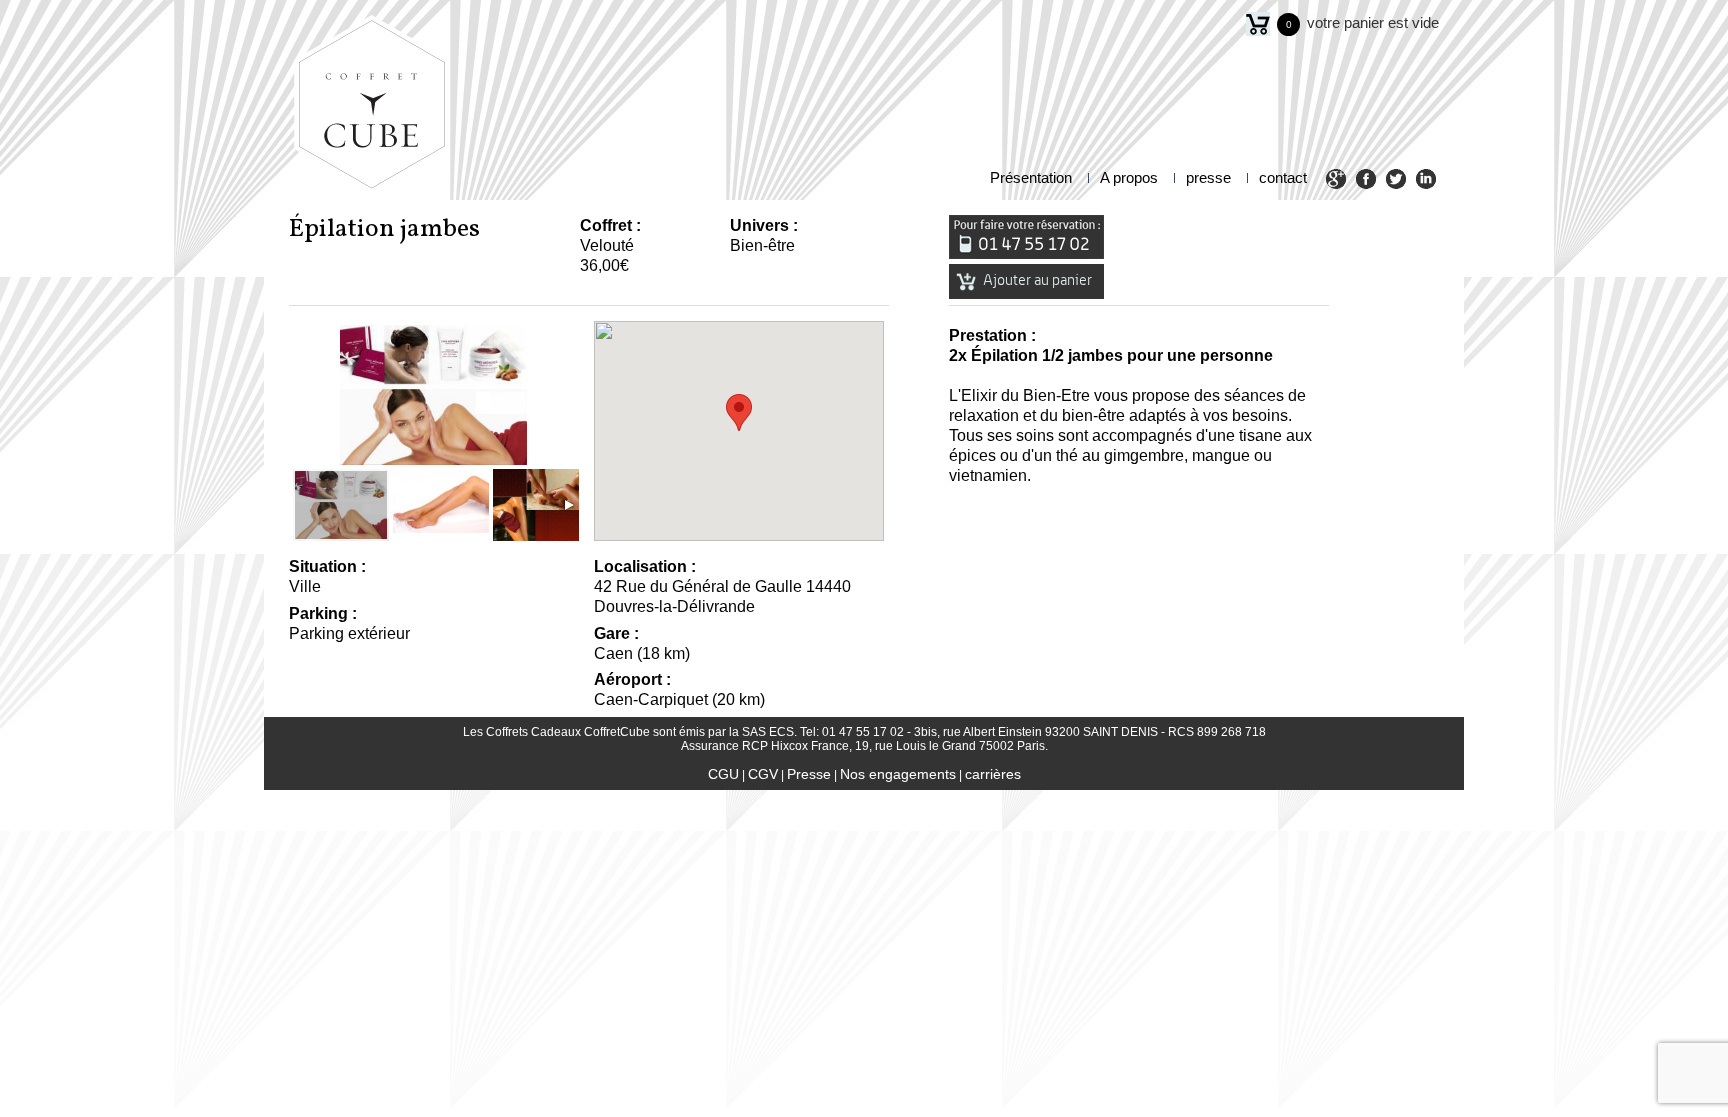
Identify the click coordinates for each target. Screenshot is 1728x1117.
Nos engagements (898, 774)
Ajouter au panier (1036, 280)
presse (1208, 177)
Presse (809, 774)
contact (1283, 177)
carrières (993, 774)
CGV (763, 774)
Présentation (1031, 177)
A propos (1129, 177)
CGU (723, 774)
